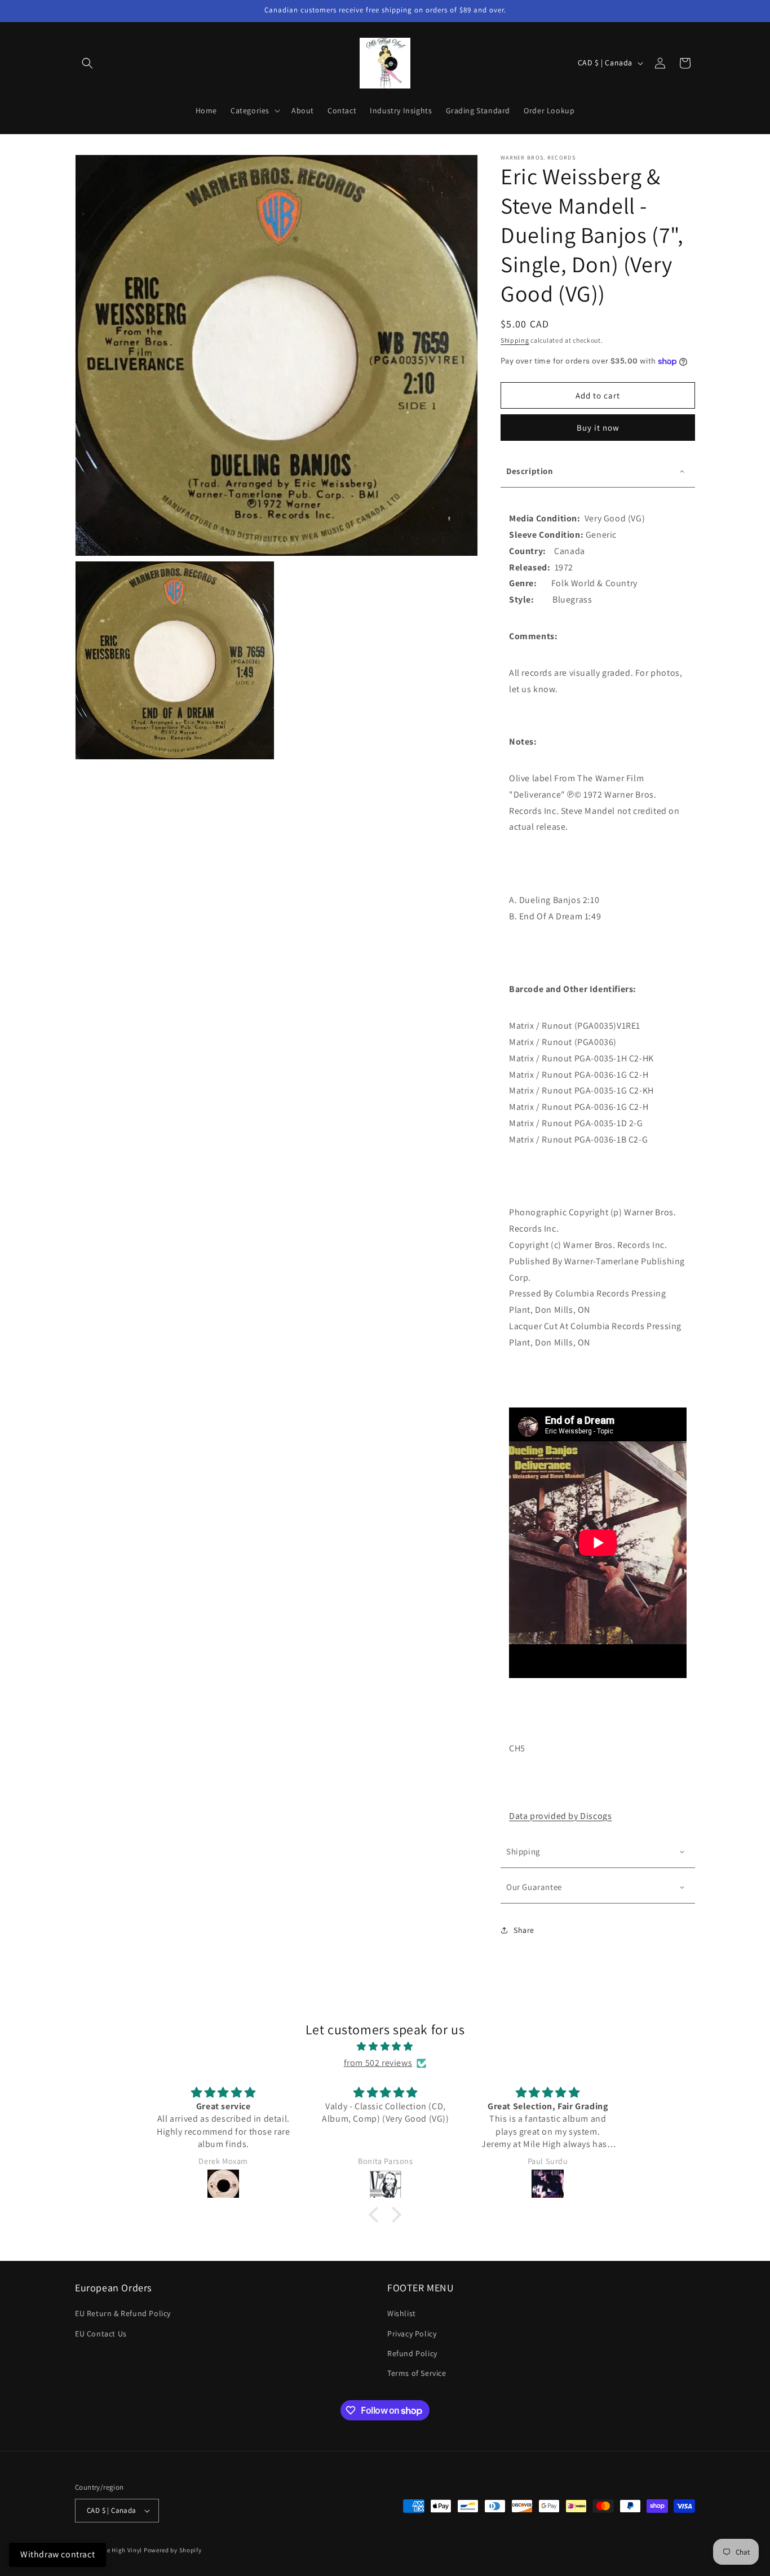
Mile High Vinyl (120, 2550)
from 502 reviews (378, 2063)
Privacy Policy (412, 2334)
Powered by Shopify (173, 2550)
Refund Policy (412, 2353)
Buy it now (598, 428)
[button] (87, 63)
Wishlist (402, 2313)
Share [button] (524, 1930)
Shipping (515, 340)
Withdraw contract (57, 2554)
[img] (385, 2047)
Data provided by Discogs (560, 1816)
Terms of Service (417, 2373)
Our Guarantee (534, 1887)
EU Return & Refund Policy (123, 2313)
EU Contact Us (101, 2334)
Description (530, 471)
